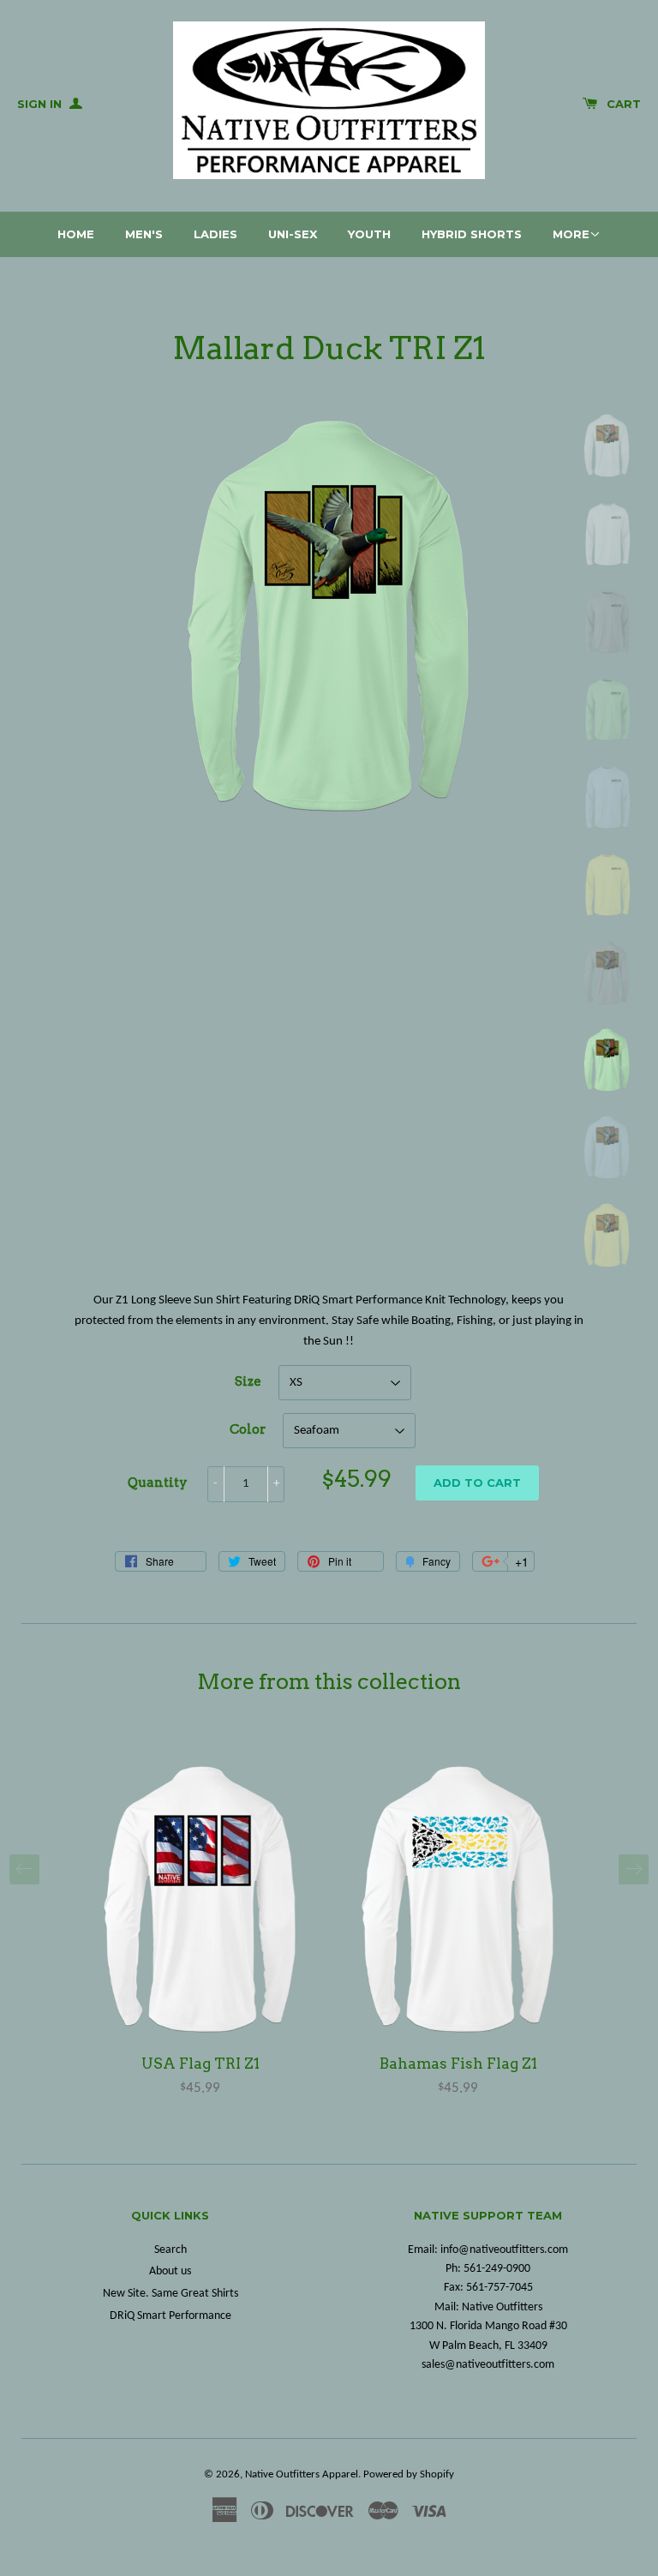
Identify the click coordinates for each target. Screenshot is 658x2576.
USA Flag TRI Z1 (200, 2064)
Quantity (158, 1483)
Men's (144, 234)
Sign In (41, 104)
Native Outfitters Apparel (302, 2474)
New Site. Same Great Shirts (170, 2294)
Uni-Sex (293, 234)
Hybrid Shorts (472, 234)
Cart (624, 104)
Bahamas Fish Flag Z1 (458, 2064)
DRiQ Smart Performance (170, 2316)
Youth (369, 234)
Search (170, 2250)
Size (248, 1381)
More (571, 234)
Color (248, 1429)
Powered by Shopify (409, 2474)
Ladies (215, 234)
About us (170, 2271)
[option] (200, 1930)
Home (76, 234)
